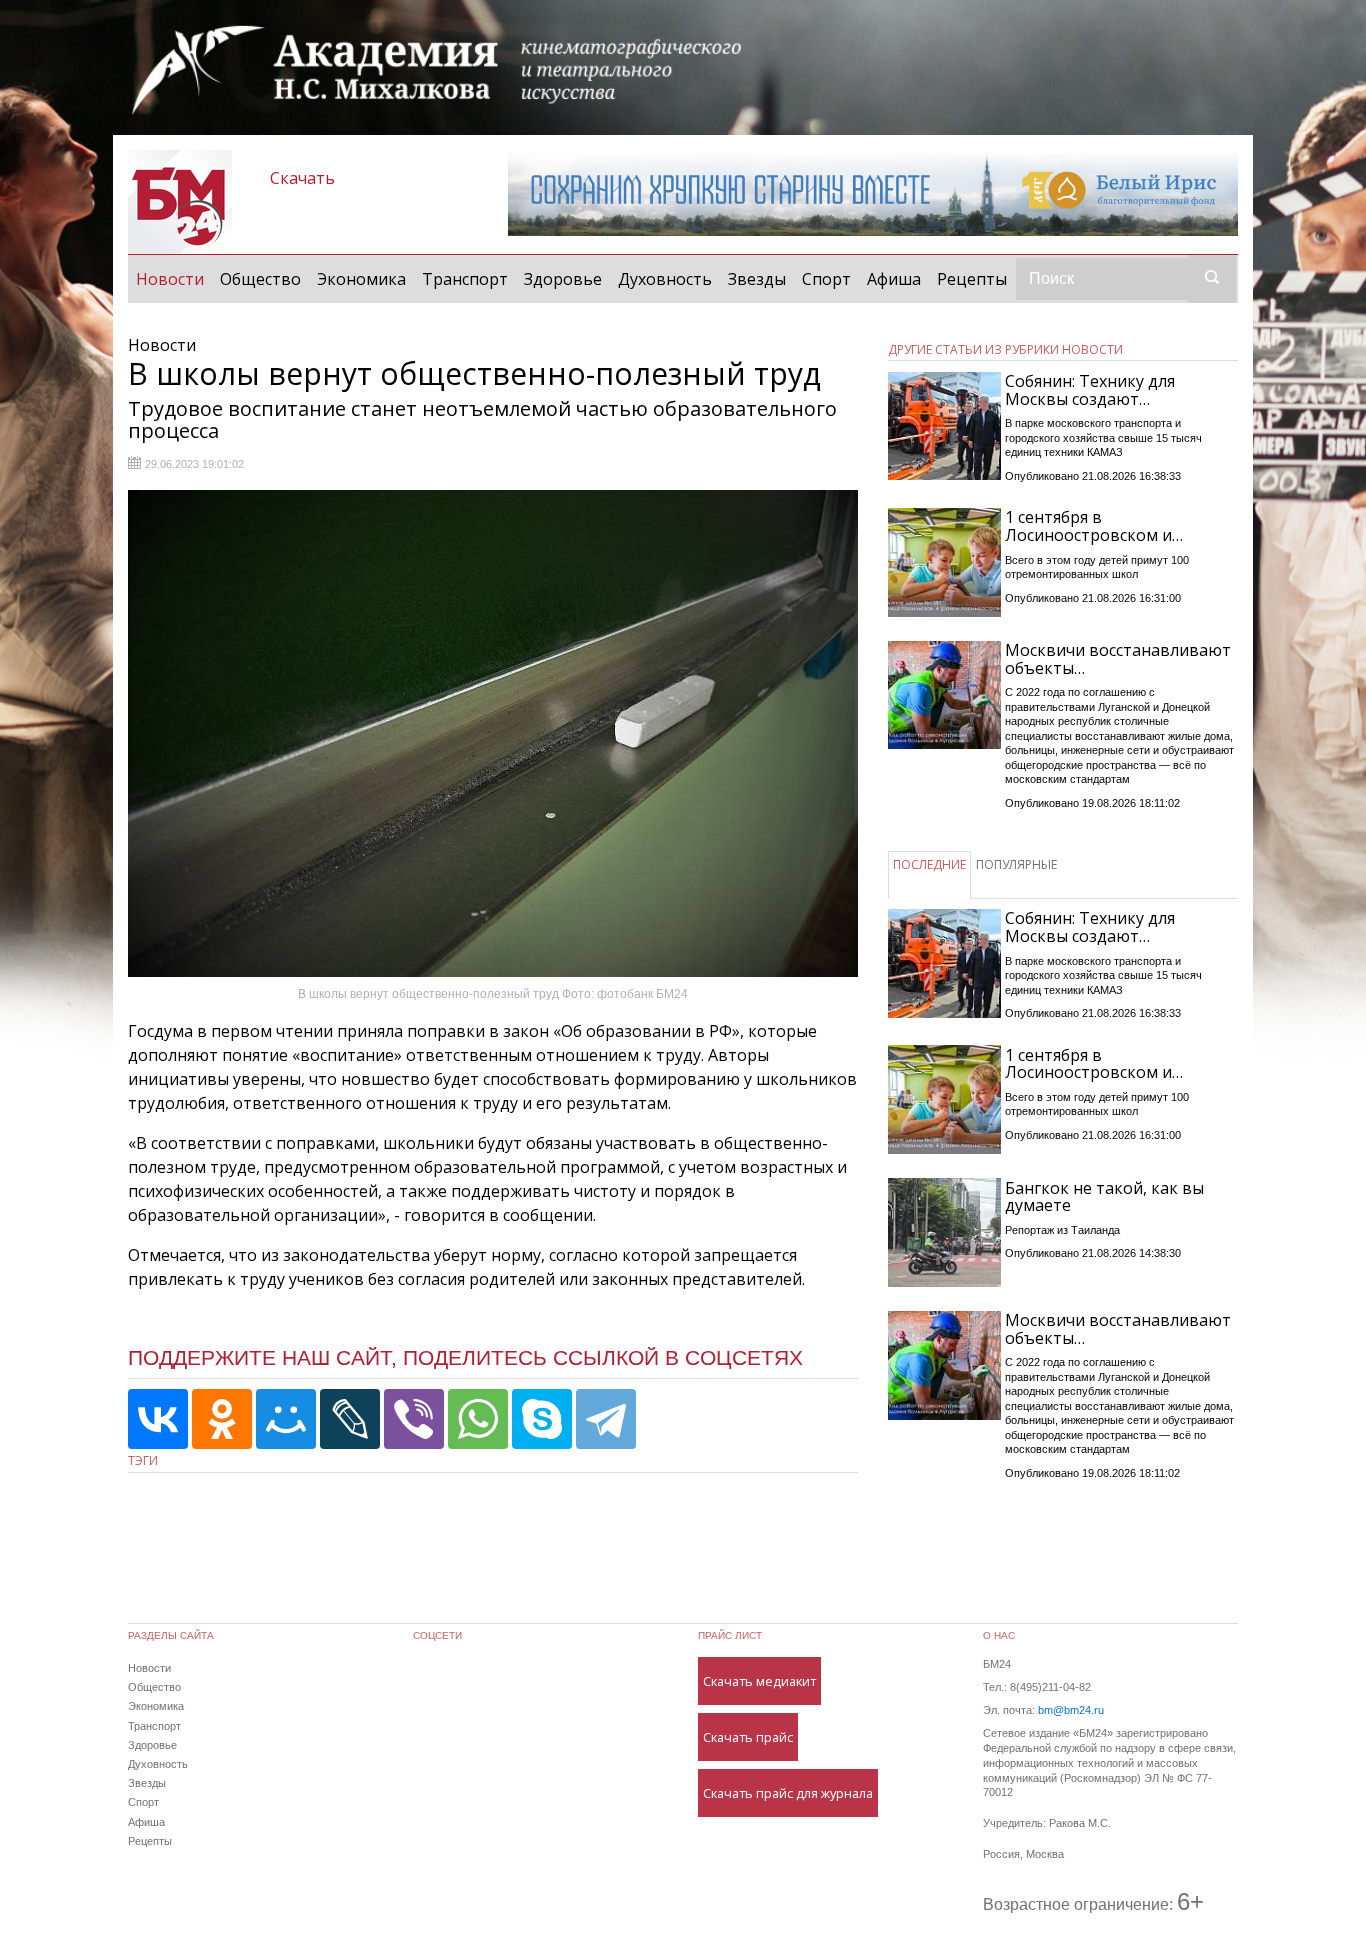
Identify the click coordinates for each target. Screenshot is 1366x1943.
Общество (260, 279)
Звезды (757, 279)
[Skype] (542, 1419)
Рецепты (972, 279)
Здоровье (563, 279)
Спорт (826, 279)
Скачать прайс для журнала (788, 1793)
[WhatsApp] (478, 1419)
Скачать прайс (748, 1737)
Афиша (894, 279)
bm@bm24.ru (1071, 1710)
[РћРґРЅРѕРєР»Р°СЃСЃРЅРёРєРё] (222, 1419)
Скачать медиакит (759, 1681)
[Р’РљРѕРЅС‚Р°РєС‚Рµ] (158, 1419)
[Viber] (414, 1419)
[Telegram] (606, 1419)
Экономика (361, 279)
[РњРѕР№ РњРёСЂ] (286, 1419)
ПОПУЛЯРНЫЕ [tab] (1016, 864)
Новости (174, 278)
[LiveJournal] (350, 1419)
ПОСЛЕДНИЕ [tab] (929, 864)
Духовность (665, 279)
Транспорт (465, 279)
